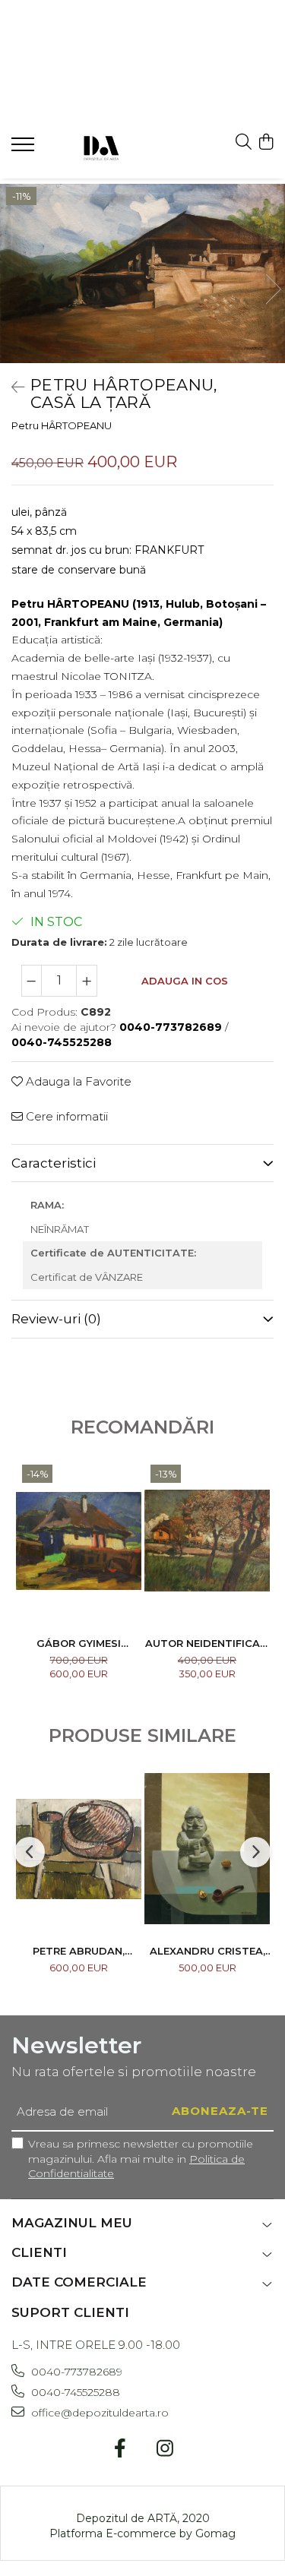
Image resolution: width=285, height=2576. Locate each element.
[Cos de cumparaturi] (266, 142)
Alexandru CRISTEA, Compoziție (207, 1951)
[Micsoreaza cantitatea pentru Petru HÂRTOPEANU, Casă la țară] (32, 981)
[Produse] (25, 149)
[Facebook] (120, 2449)
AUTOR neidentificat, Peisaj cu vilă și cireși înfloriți (207, 1643)
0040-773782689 (75, 2372)
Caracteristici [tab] (54, 1163)
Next (273, 289)
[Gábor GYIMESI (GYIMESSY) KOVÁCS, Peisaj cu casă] (79, 1541)
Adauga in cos (185, 981)
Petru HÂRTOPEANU (62, 425)
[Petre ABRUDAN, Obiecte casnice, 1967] (79, 1849)
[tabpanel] (142, 273)
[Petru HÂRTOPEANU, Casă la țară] (142, 273)
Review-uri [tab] (56, 1319)
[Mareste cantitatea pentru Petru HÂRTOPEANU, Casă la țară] (87, 981)
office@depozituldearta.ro (98, 2413)
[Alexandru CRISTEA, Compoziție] (207, 1849)
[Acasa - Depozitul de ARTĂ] (100, 146)
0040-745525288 (74, 2392)
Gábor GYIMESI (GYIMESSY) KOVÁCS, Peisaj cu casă (79, 1643)
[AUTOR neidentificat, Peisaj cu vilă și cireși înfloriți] (207, 1541)
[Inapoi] (11, 387)
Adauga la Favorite (77, 1081)
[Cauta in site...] (244, 142)
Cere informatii (65, 1116)
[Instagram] (165, 2449)
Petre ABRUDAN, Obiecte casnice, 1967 (79, 1951)
